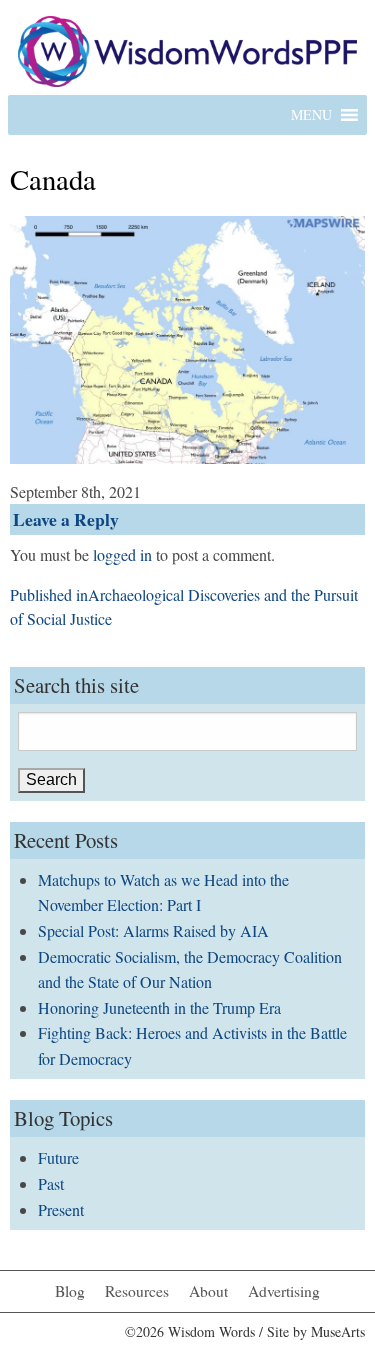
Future (58, 1157)
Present (61, 1209)
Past (51, 1183)
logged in (122, 554)
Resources (137, 1291)
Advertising (284, 1291)
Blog (70, 1291)
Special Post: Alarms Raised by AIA (153, 930)
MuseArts (338, 1331)
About (208, 1291)
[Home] (187, 48)
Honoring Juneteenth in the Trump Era (159, 1007)
